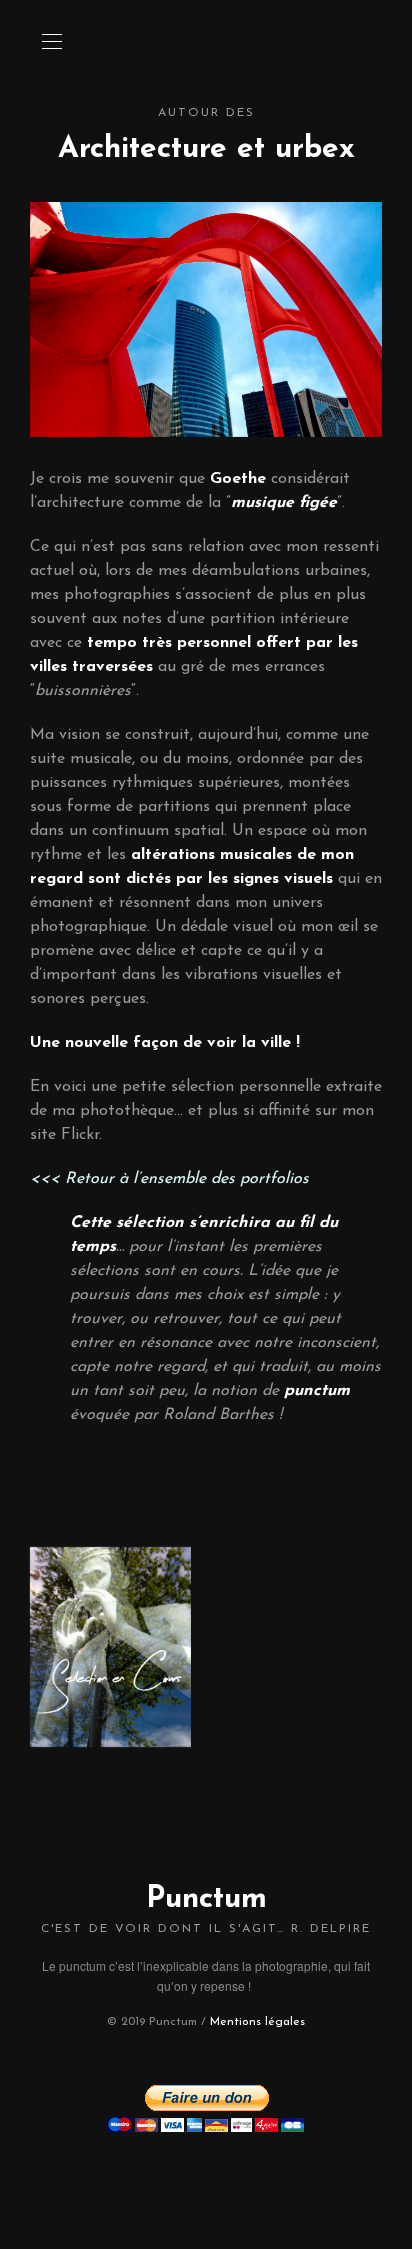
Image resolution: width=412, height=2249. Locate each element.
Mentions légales (257, 2022)
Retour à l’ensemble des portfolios (187, 1179)
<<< (47, 1179)
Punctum (206, 1899)
